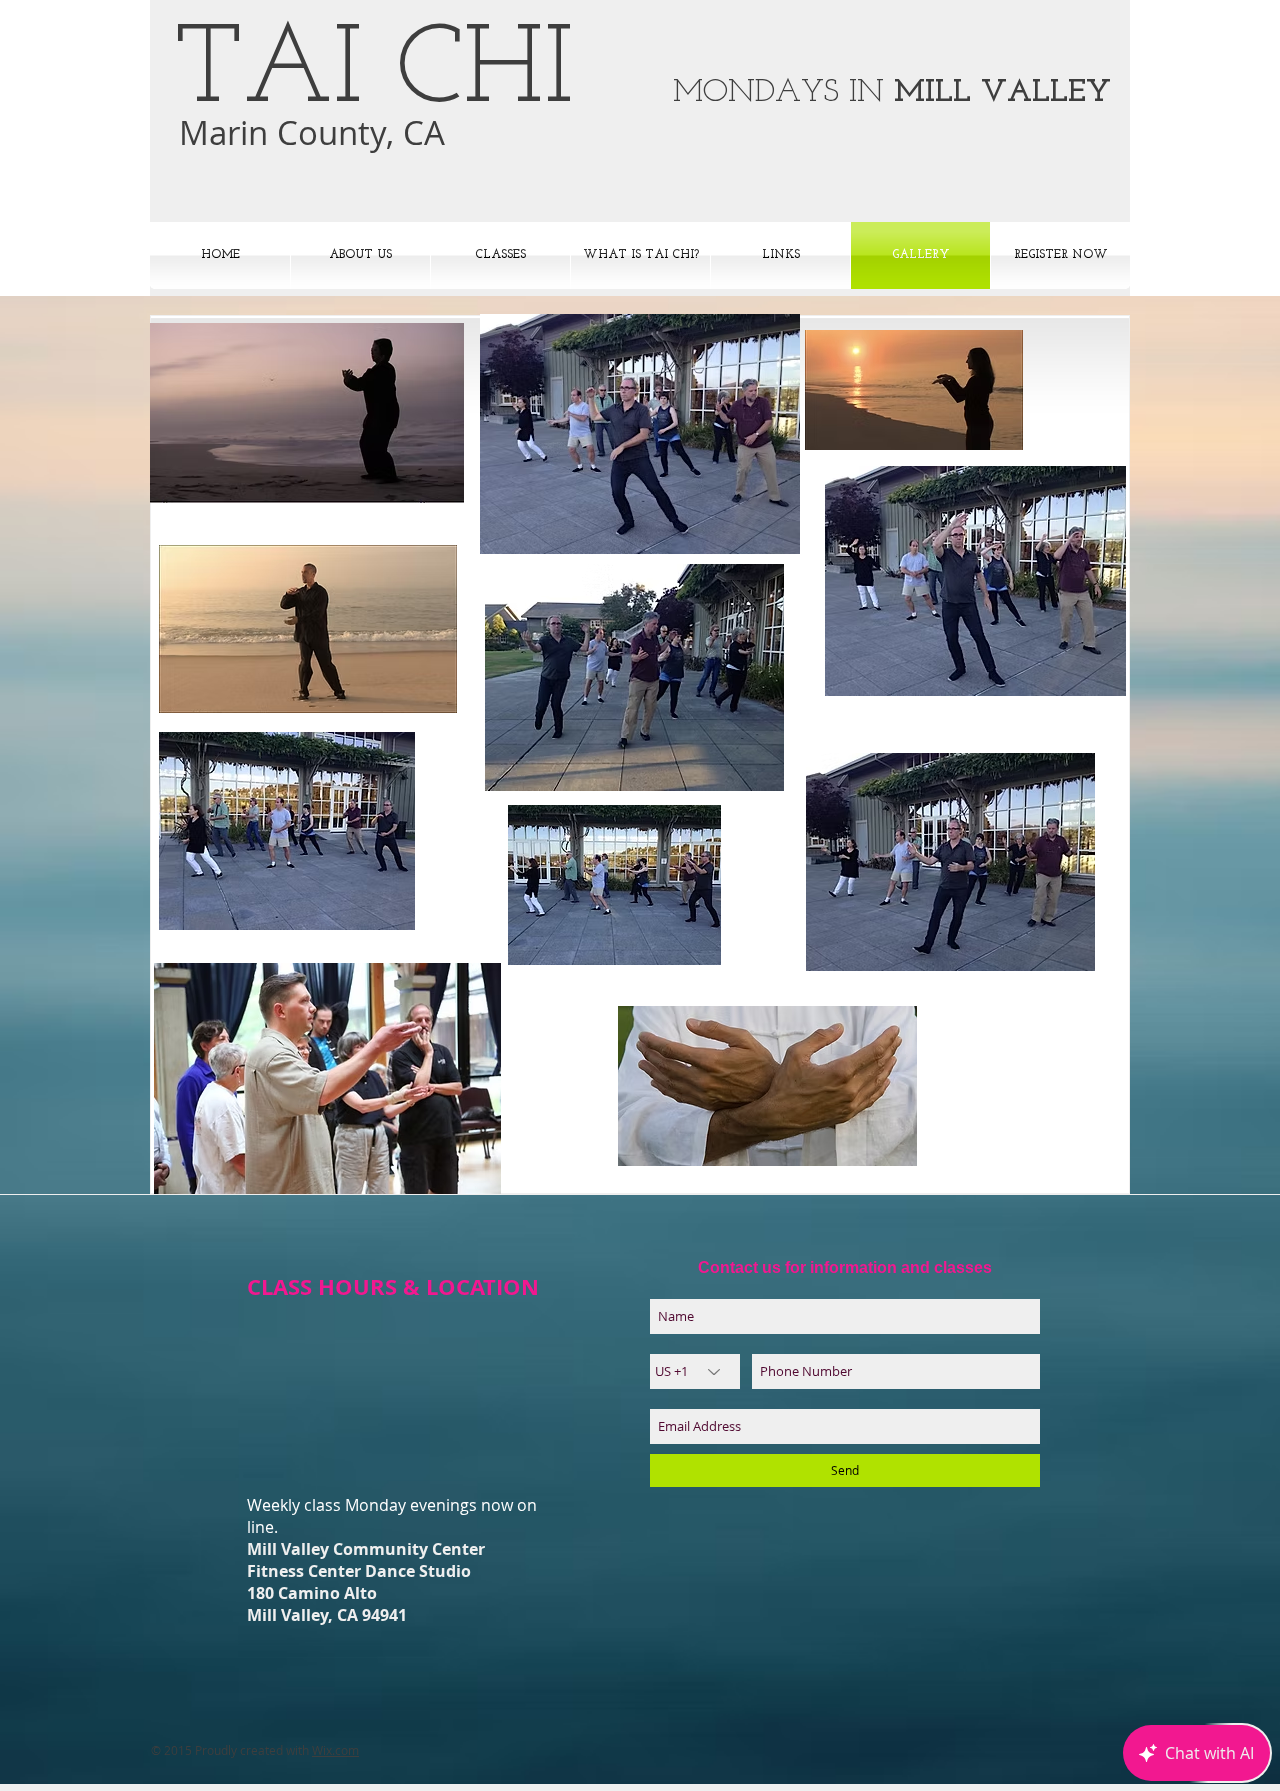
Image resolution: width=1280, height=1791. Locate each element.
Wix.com (335, 1750)
